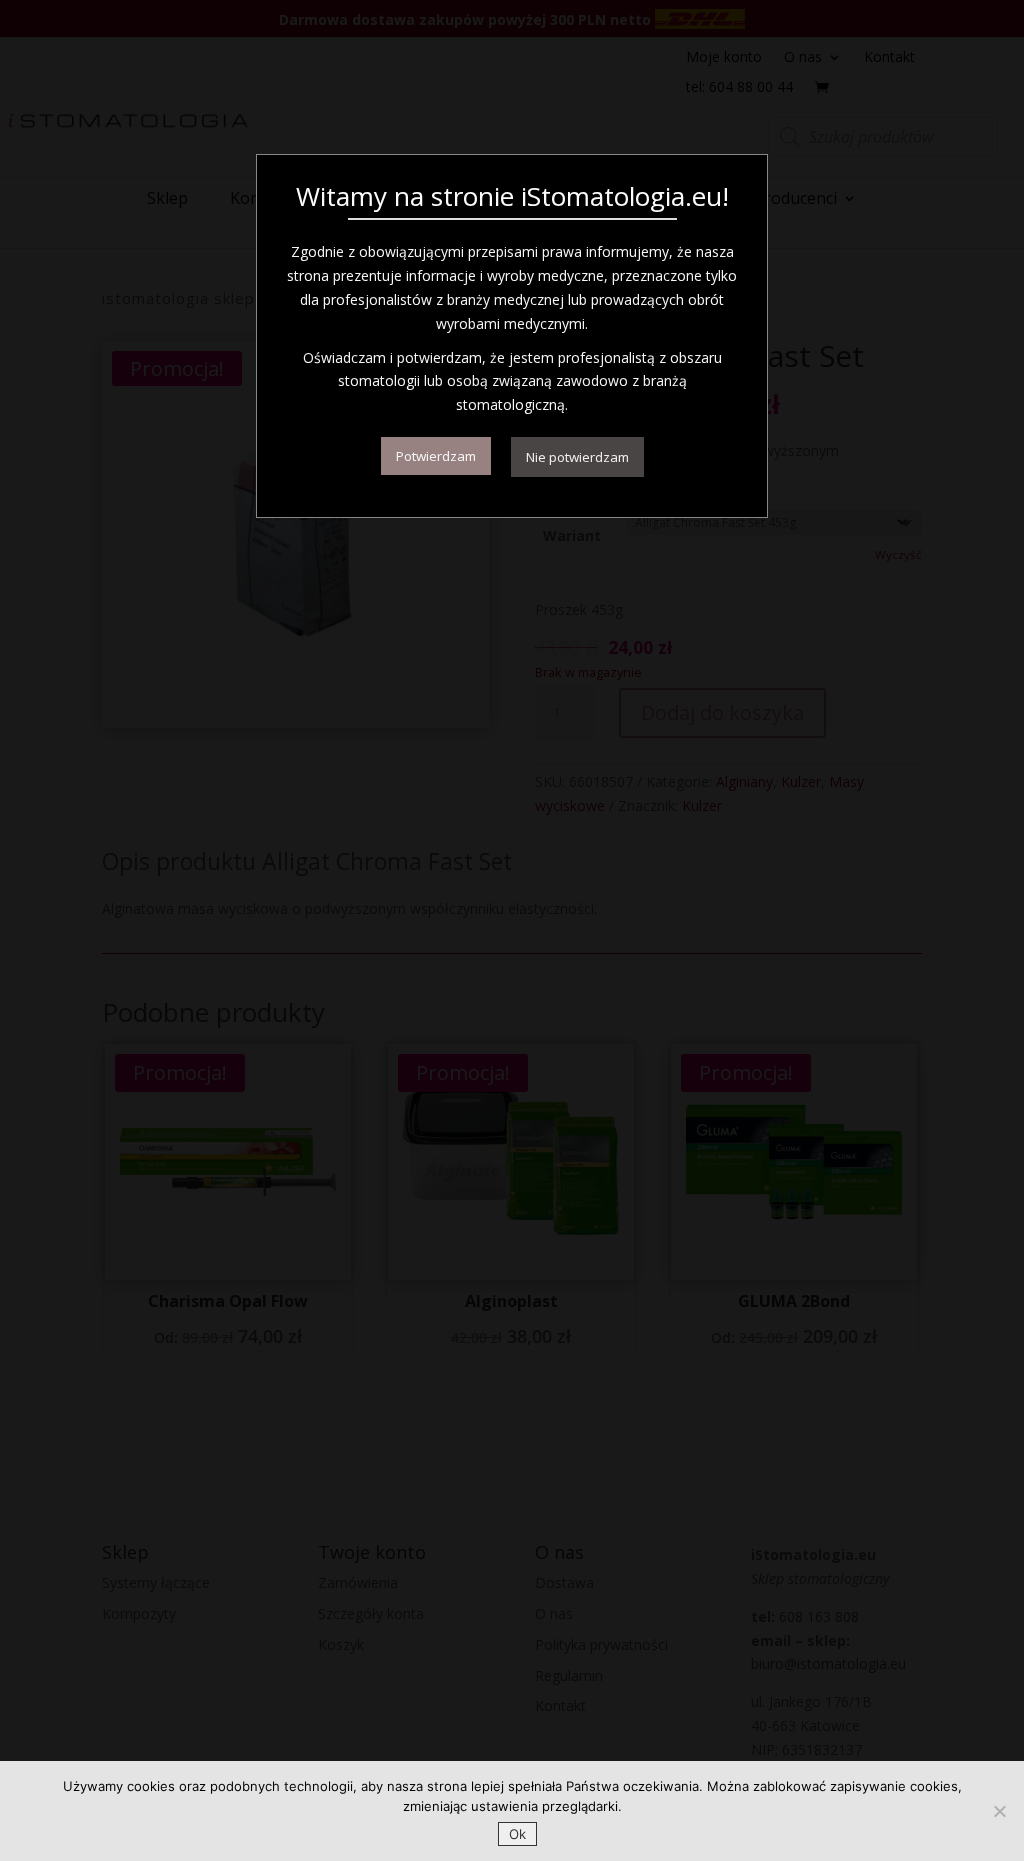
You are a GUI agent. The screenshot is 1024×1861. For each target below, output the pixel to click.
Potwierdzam (436, 456)
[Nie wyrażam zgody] (999, 1811)
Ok (517, 1834)
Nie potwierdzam (577, 457)
